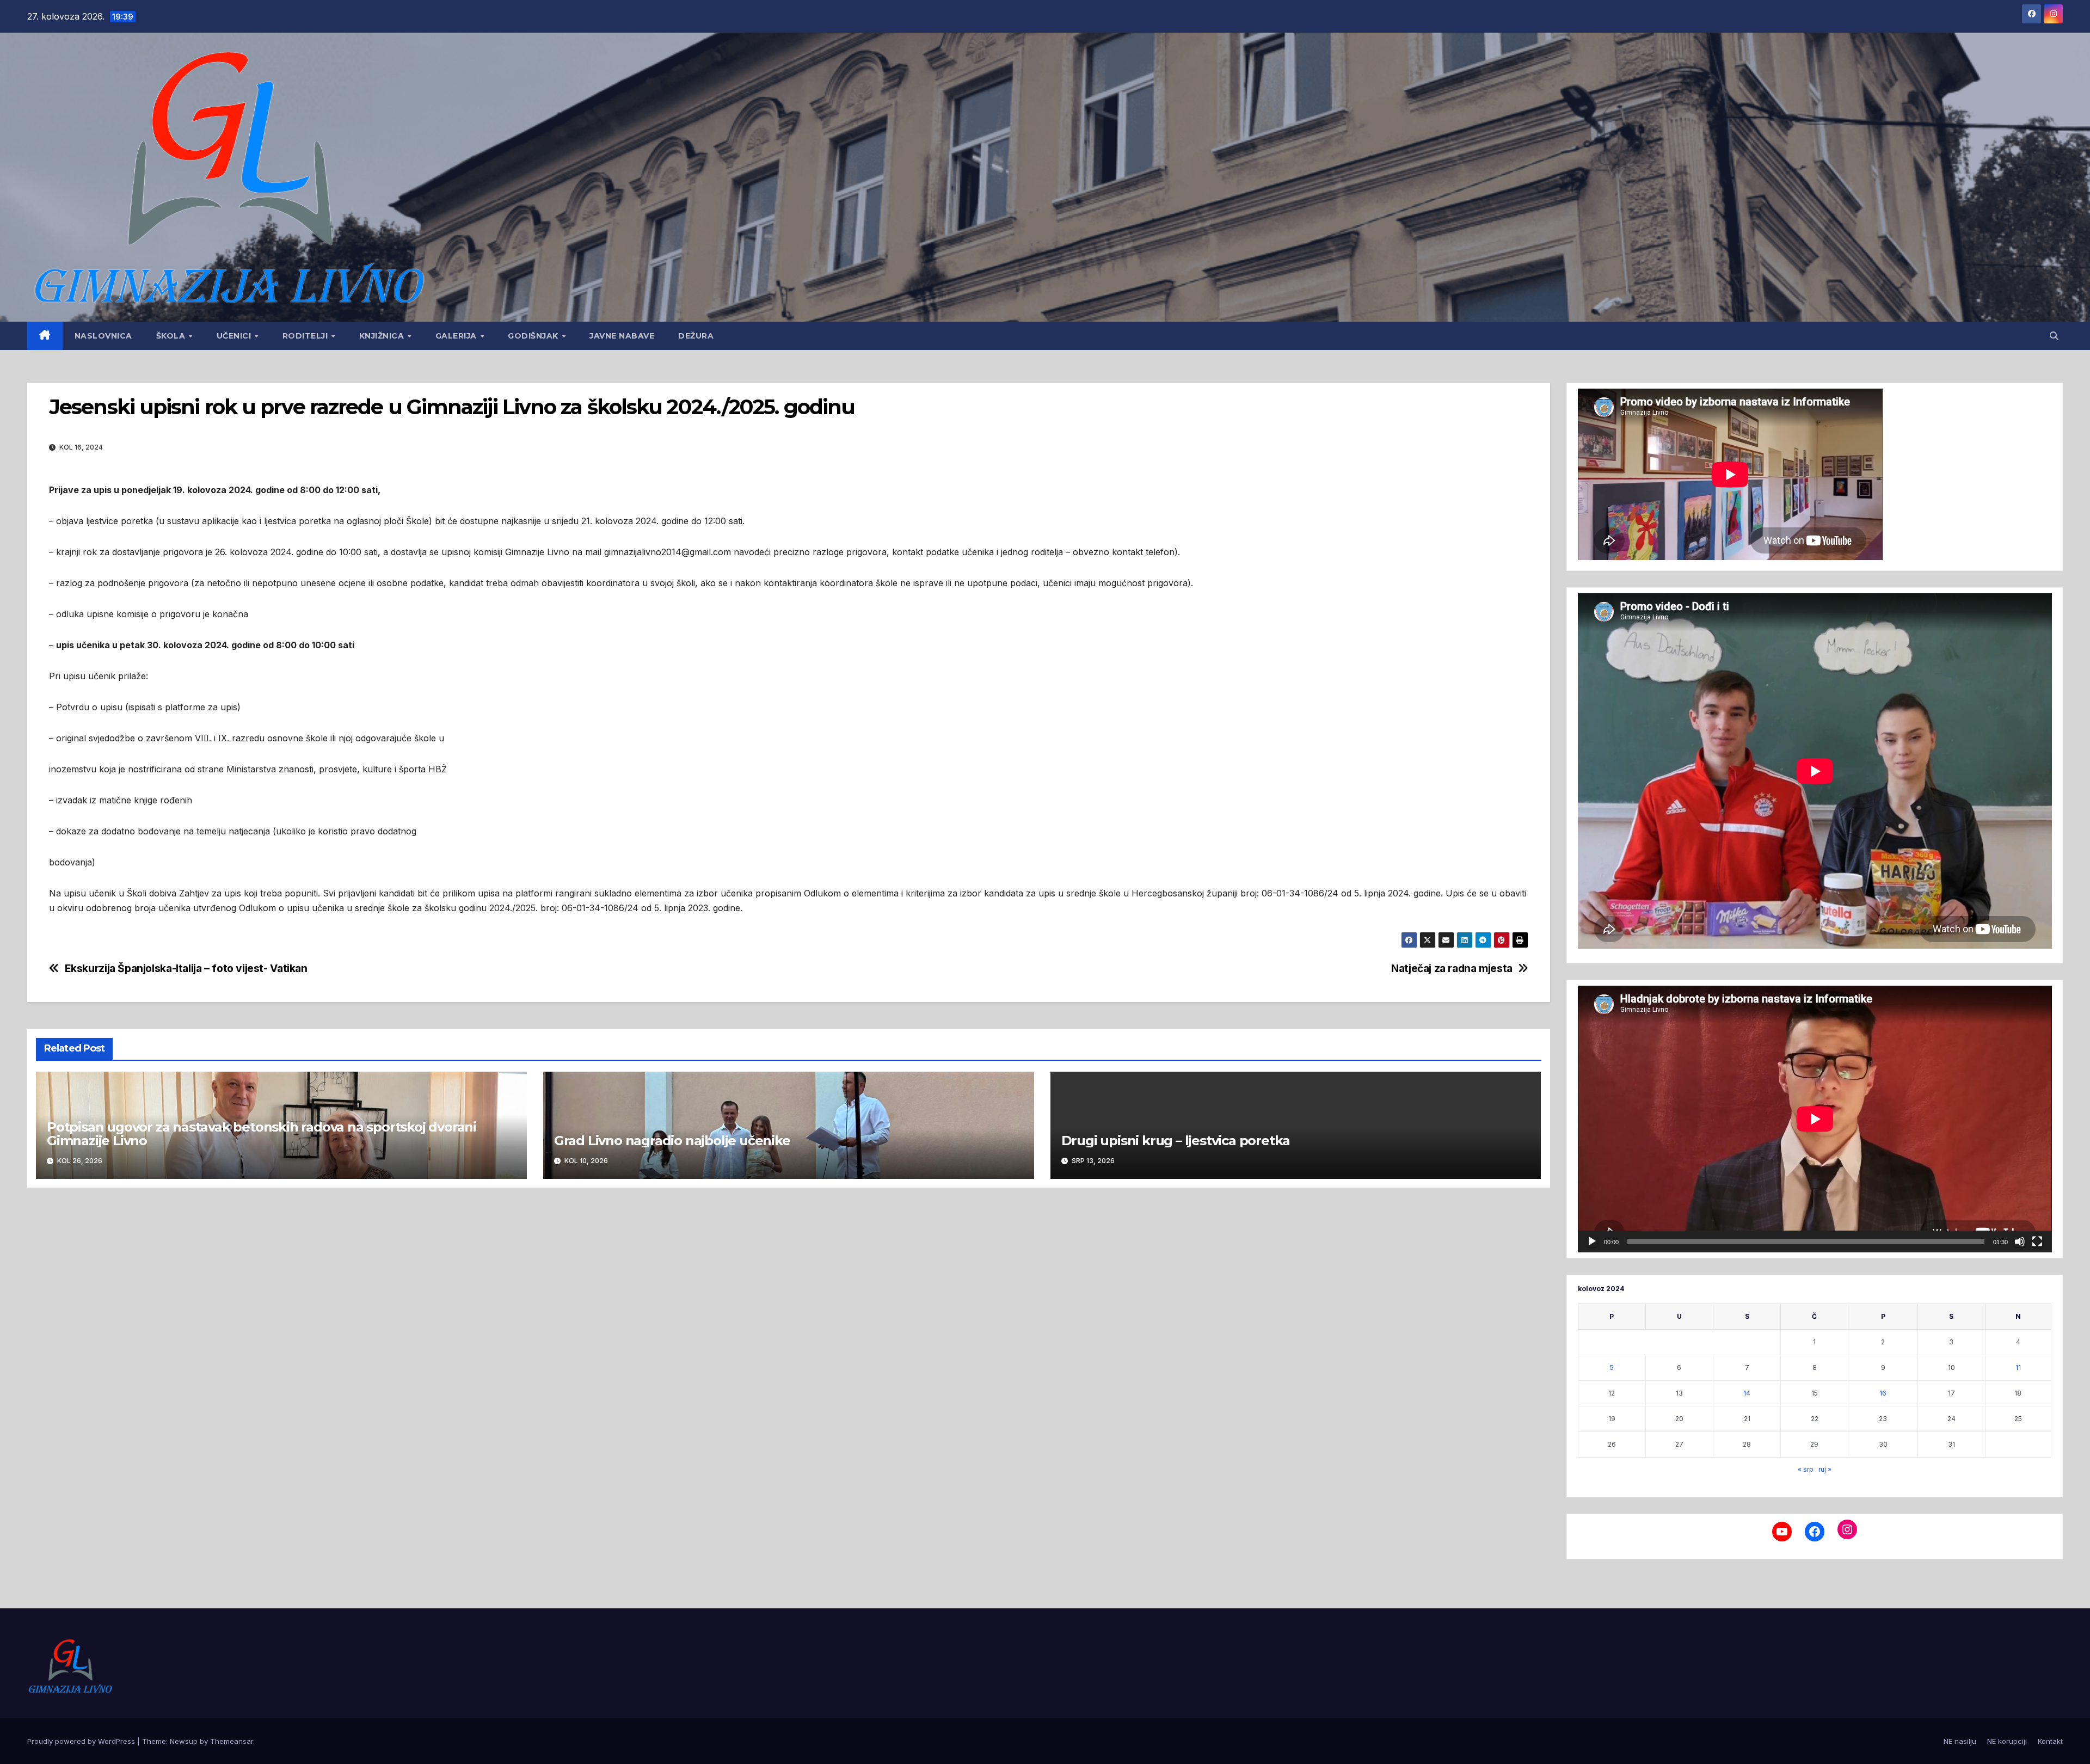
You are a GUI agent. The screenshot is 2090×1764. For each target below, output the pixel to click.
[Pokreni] (1592, 1241)
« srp (1806, 1469)
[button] (2054, 336)
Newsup (184, 1741)
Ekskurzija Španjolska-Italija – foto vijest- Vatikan (186, 969)
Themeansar (232, 1741)
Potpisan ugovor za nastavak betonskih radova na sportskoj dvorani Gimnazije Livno (262, 1134)
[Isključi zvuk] (2020, 1241)
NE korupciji (2007, 1741)
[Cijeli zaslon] (2037, 1241)
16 (1883, 1393)
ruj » (1825, 1469)
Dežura (696, 336)
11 (2018, 1367)
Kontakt (2050, 1741)
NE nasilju (1960, 1741)
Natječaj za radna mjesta (1452, 969)
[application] (1815, 1119)
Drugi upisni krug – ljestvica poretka (1176, 1141)
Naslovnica (103, 336)
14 (1747, 1393)
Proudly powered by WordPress (82, 1741)
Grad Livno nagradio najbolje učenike (672, 1141)
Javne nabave (622, 336)
